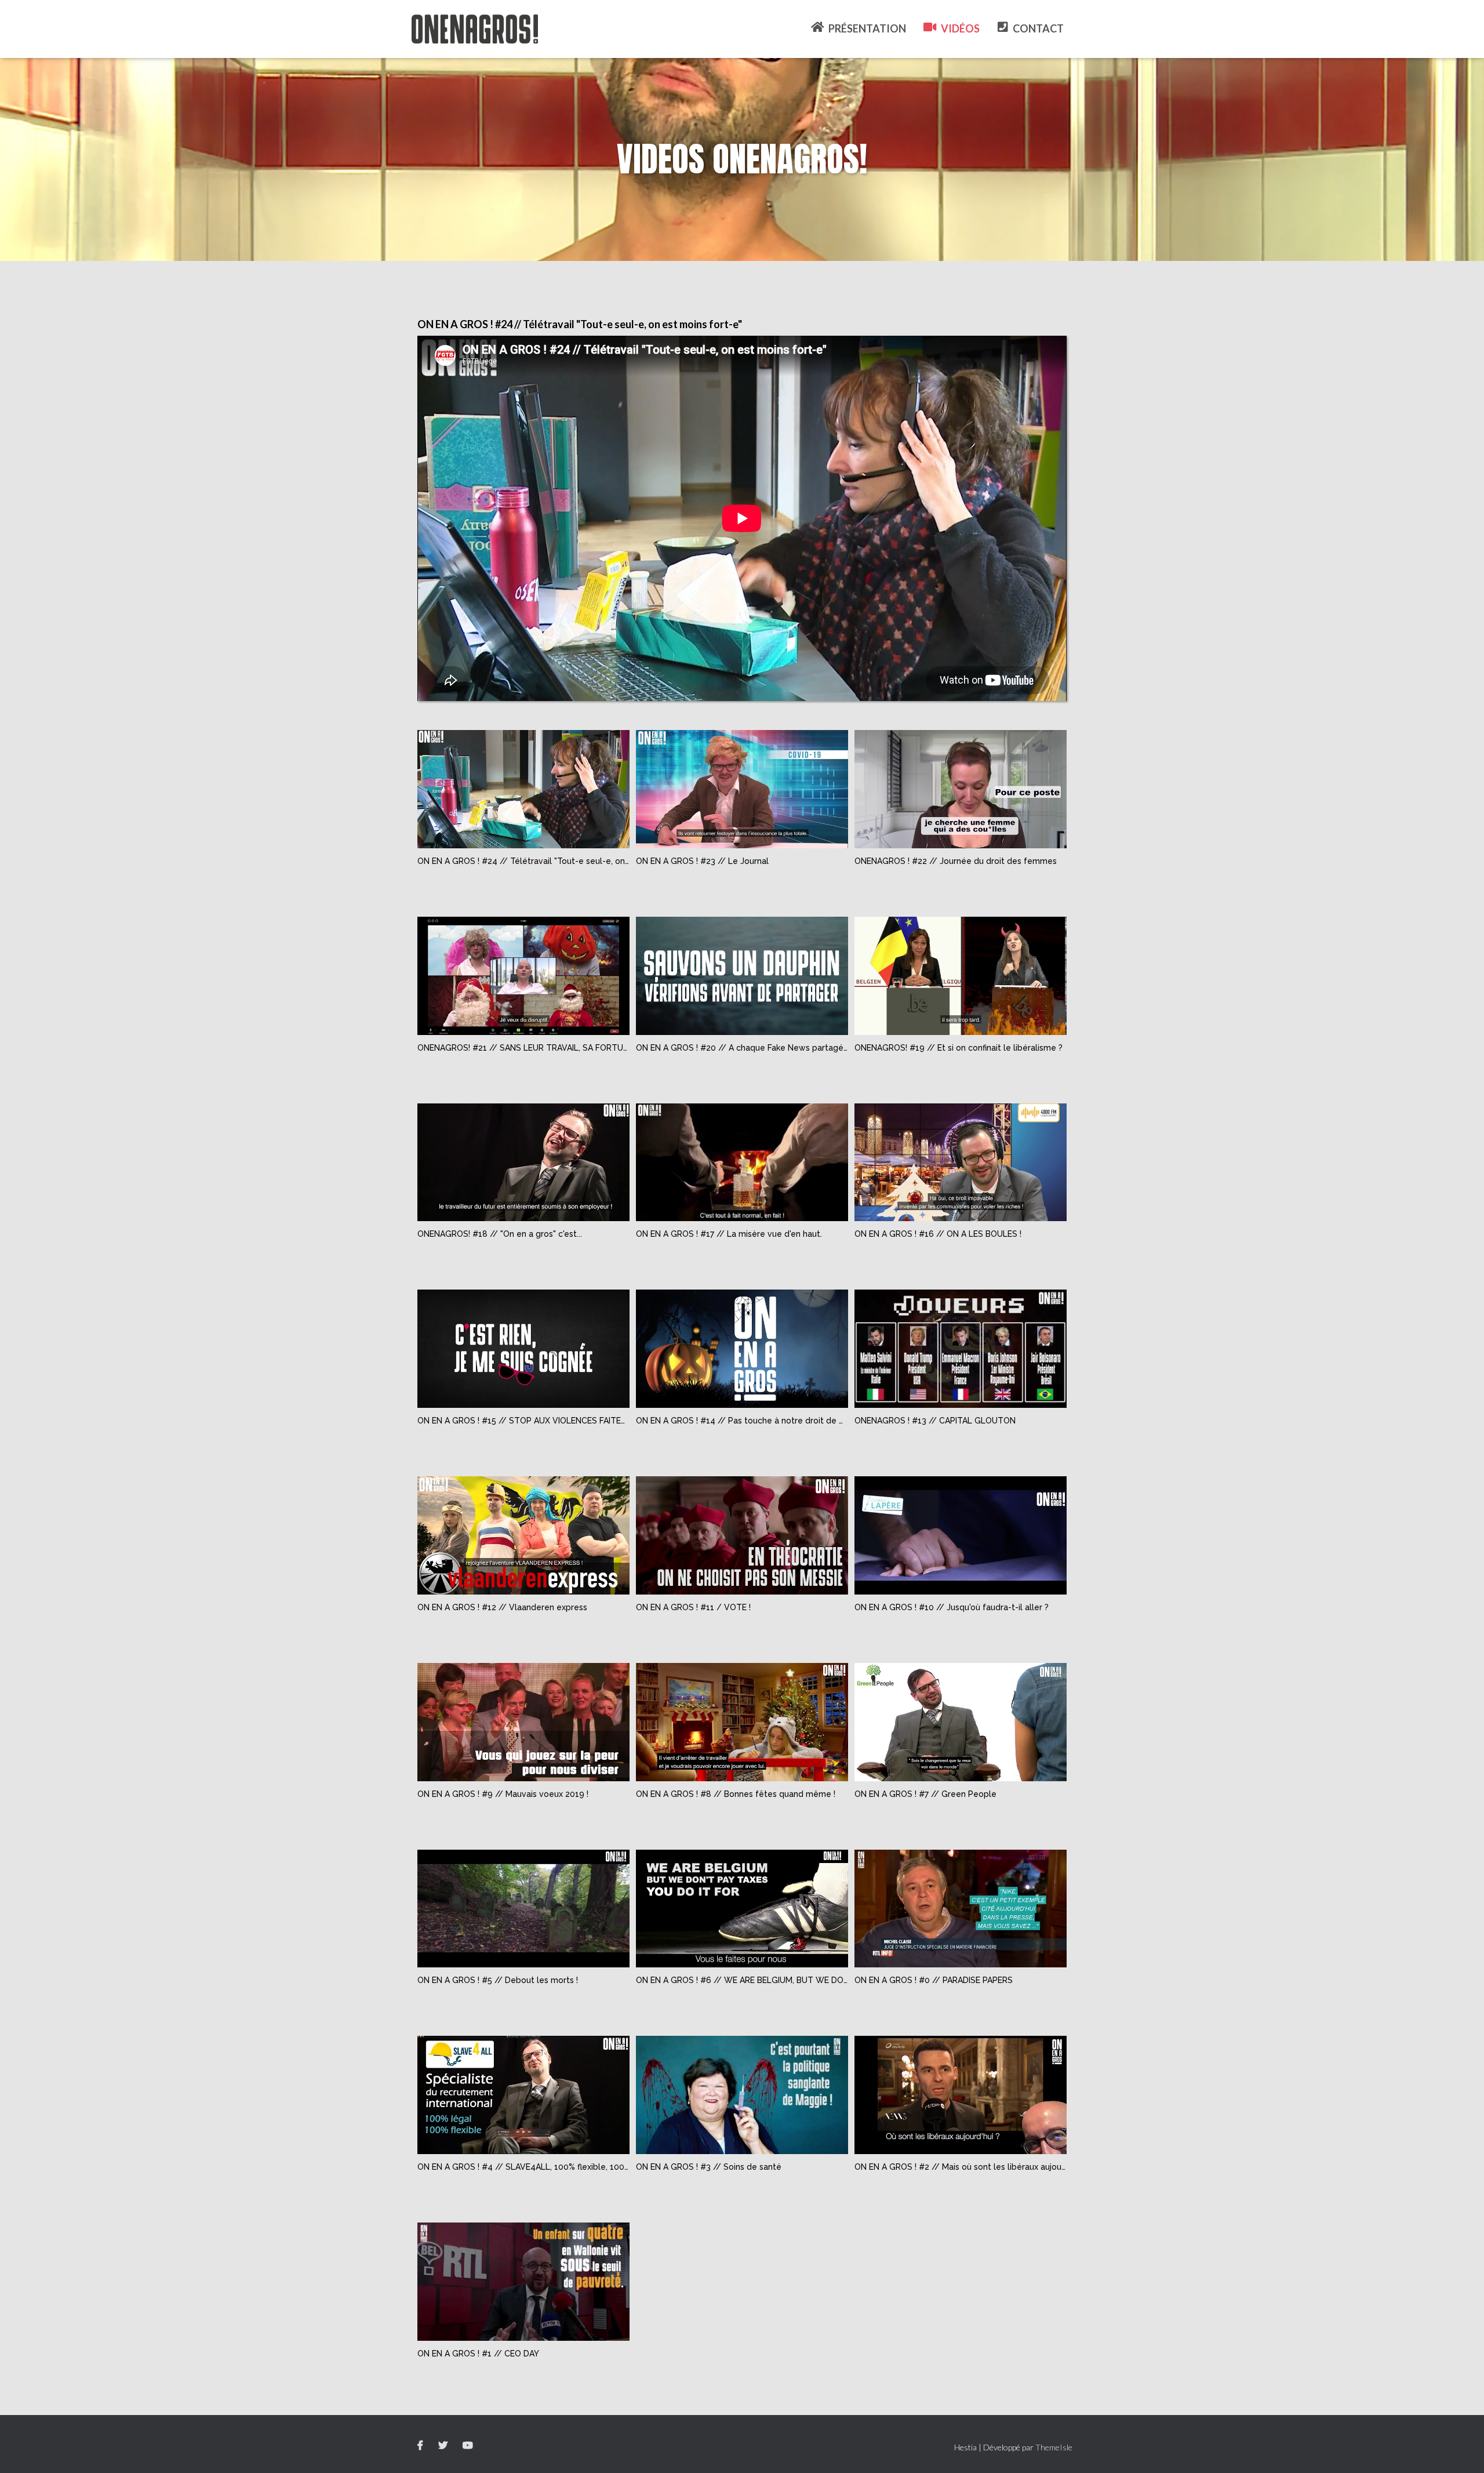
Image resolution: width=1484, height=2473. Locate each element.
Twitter (444, 2446)
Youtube (469, 2446)
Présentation (867, 28)
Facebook (421, 2446)
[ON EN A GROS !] (475, 29)
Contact (1038, 28)
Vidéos (960, 28)
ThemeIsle (1054, 2447)
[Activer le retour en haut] (1461, 2450)
